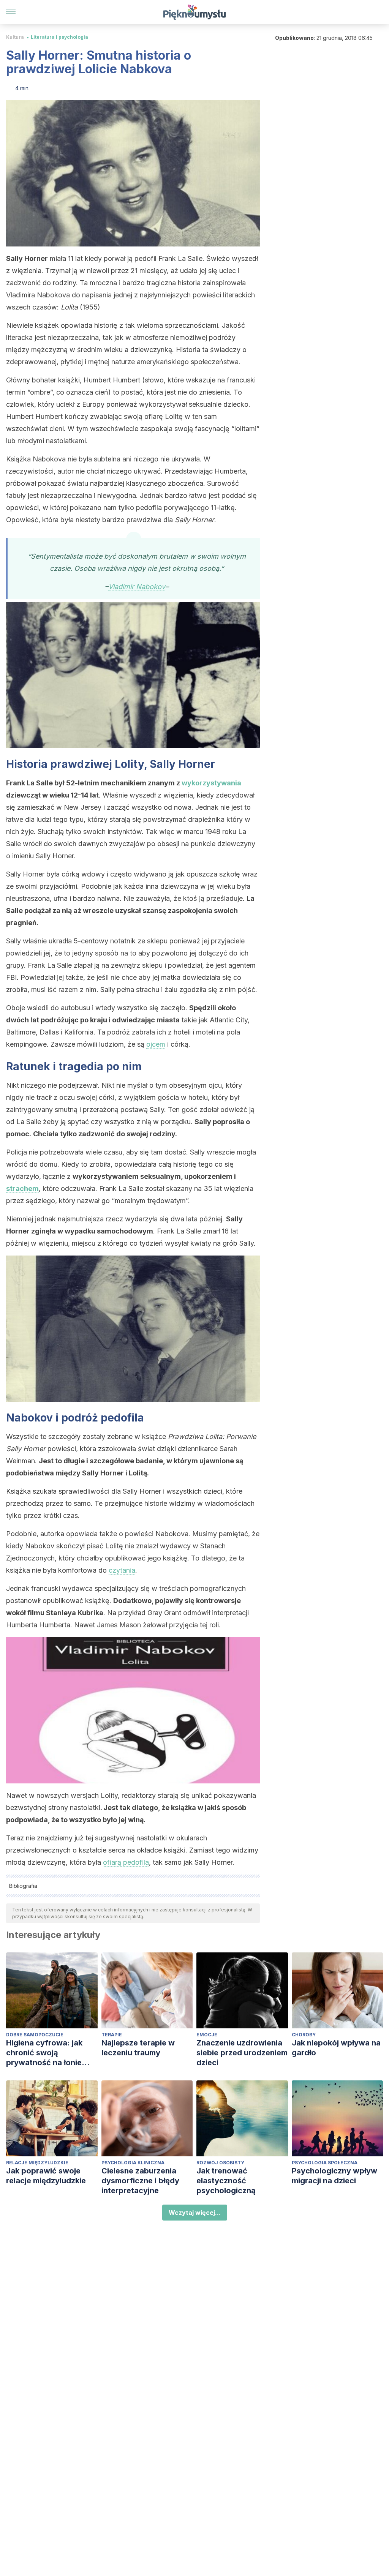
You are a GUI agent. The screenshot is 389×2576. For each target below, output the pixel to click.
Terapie (112, 2035)
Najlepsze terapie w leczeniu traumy (138, 2048)
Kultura (15, 37)
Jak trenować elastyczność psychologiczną (226, 2181)
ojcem (156, 1044)
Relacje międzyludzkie (37, 2163)
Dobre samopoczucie (35, 2035)
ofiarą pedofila (126, 1862)
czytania (122, 1570)
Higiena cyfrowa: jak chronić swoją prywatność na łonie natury (44, 2053)
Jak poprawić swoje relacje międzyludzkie (46, 2176)
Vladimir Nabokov (137, 587)
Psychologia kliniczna (133, 2163)
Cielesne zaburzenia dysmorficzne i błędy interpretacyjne (140, 2181)
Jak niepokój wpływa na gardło (336, 2048)
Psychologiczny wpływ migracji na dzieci (334, 2176)
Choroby (304, 2035)
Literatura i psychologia (59, 37)
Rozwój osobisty (220, 2163)
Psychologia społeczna (325, 2163)
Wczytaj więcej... (195, 2213)
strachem (22, 1188)
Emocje (207, 2035)
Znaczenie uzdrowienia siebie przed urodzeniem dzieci (242, 2053)
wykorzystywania (211, 783)
